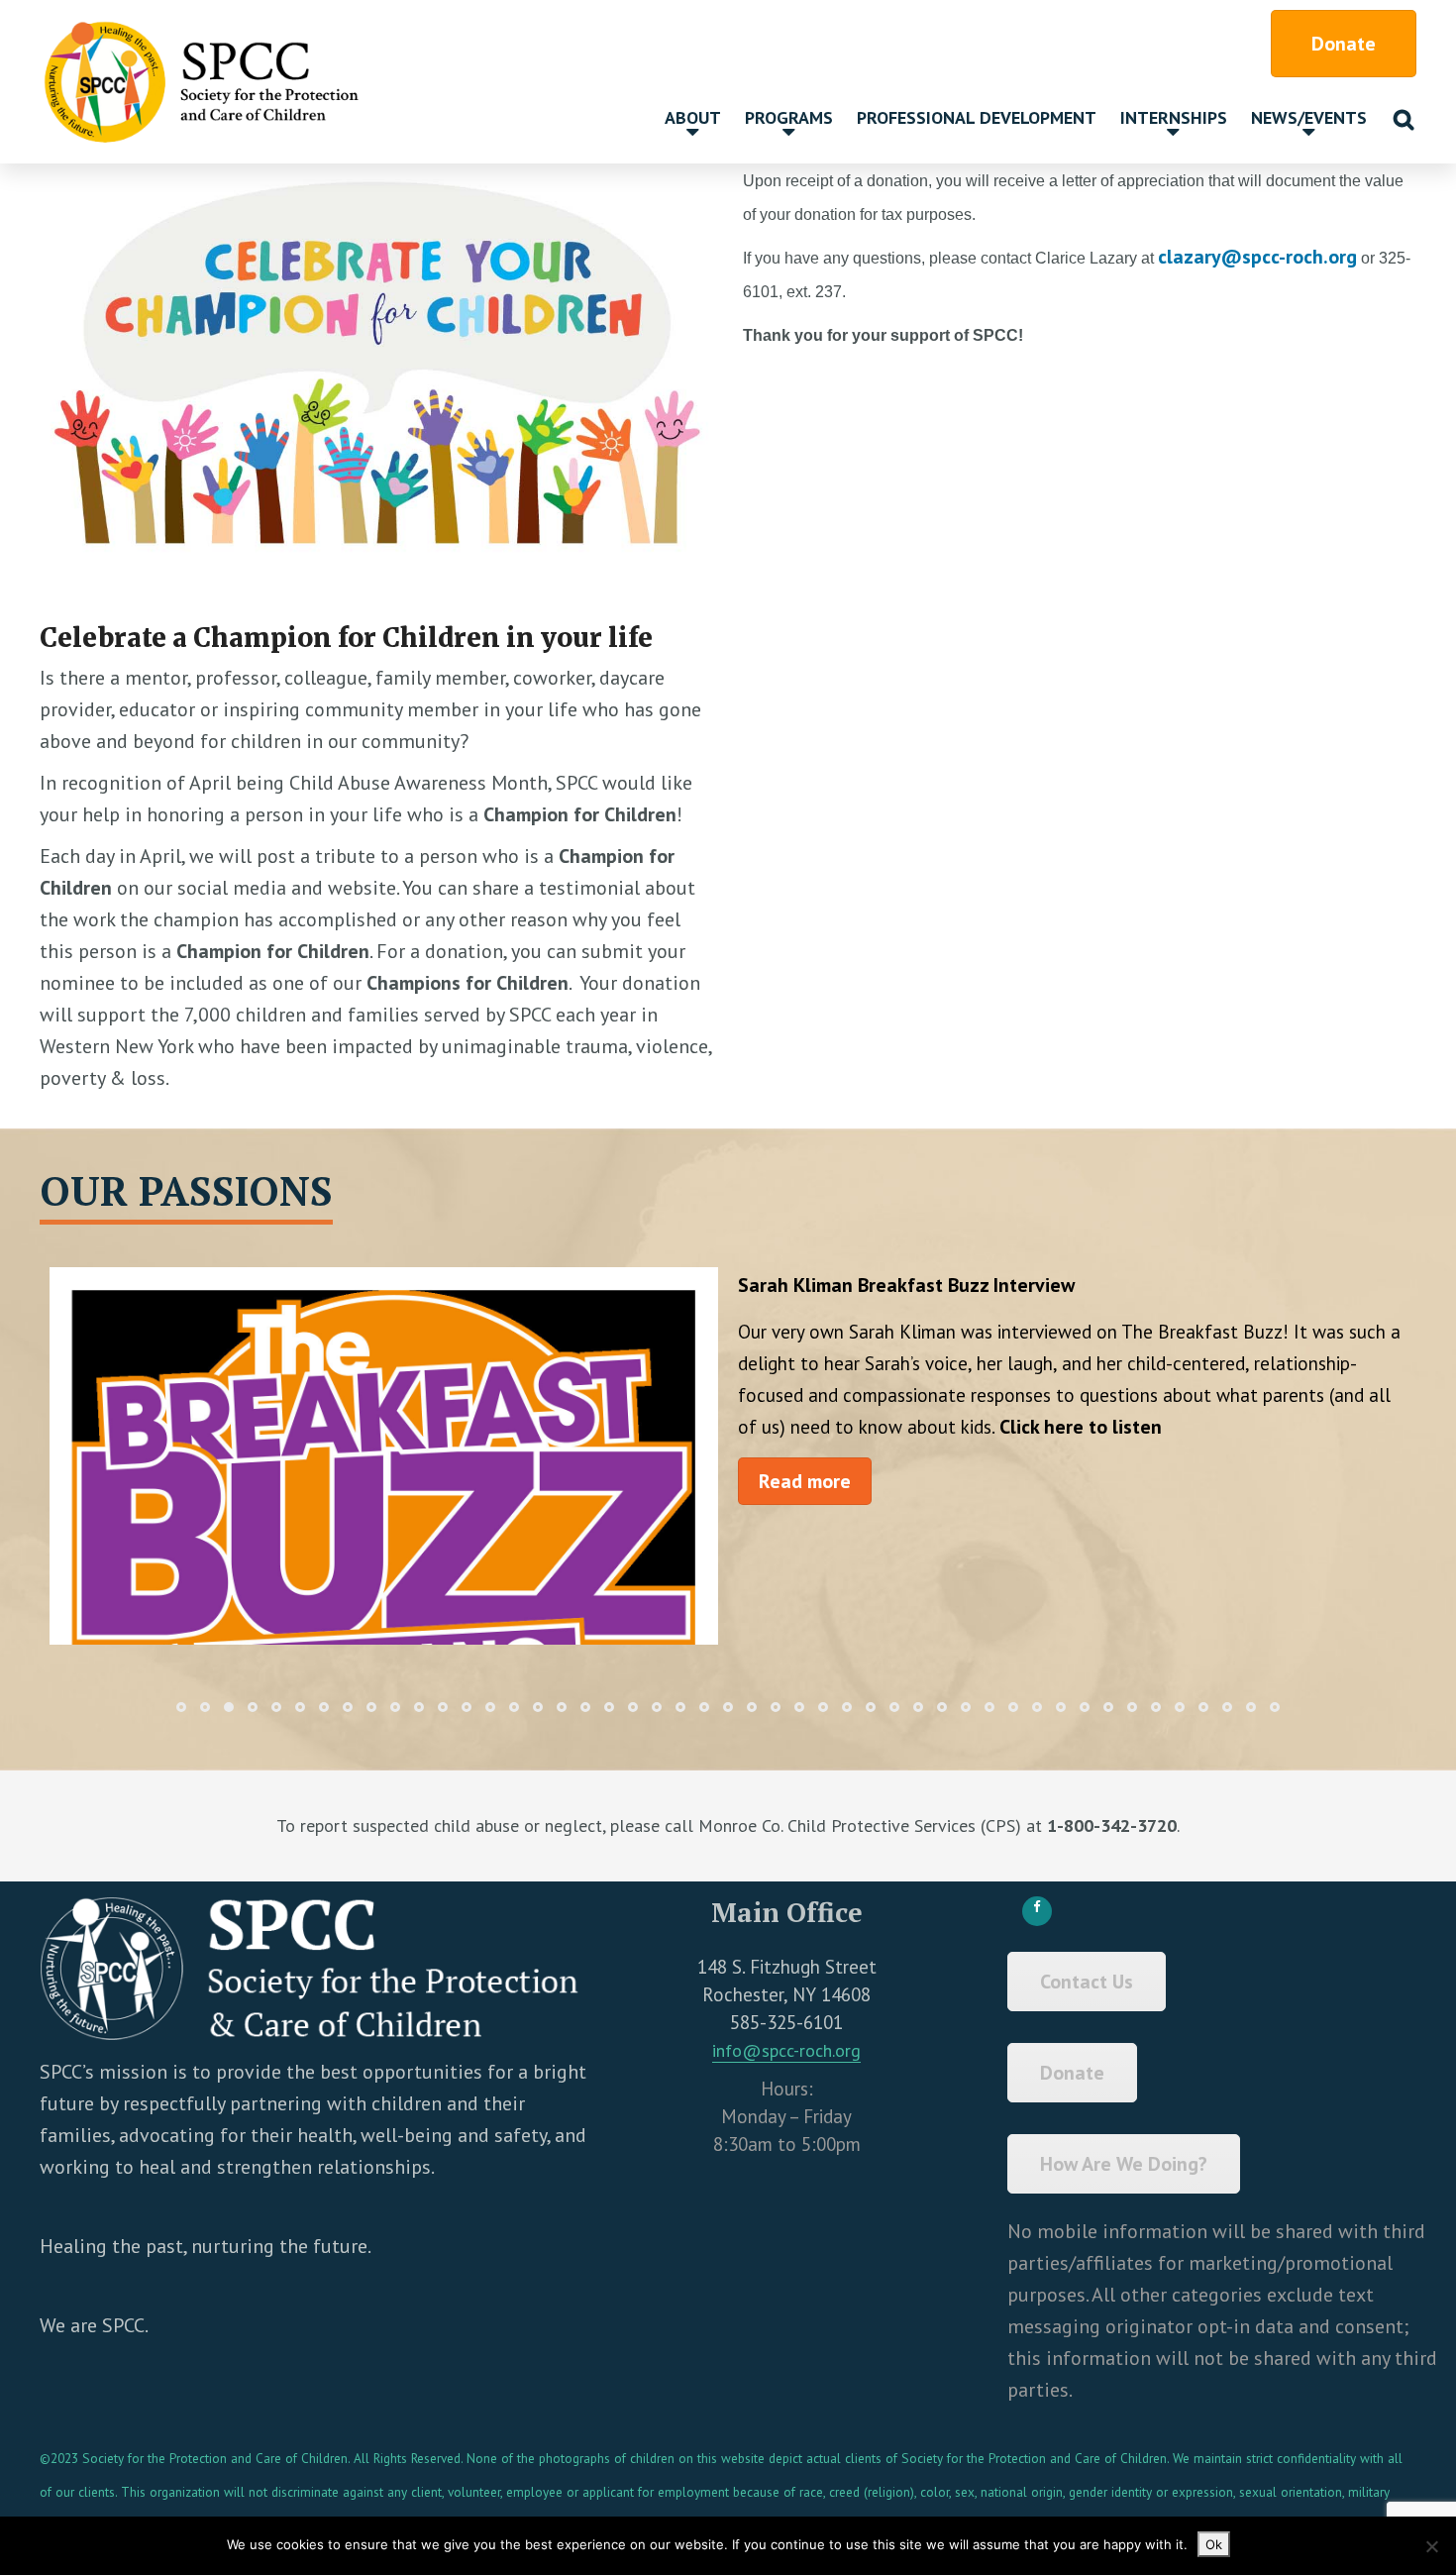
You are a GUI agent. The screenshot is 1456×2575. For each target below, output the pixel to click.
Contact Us (1087, 1982)
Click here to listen (1081, 1427)
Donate (1344, 44)
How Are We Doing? (1124, 2164)
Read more (805, 1481)
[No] (1431, 2546)
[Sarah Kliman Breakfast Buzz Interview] (384, 1546)
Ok (1214, 2544)
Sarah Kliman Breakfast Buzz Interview (906, 1285)
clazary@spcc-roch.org (1257, 257)
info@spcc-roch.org (786, 2050)
